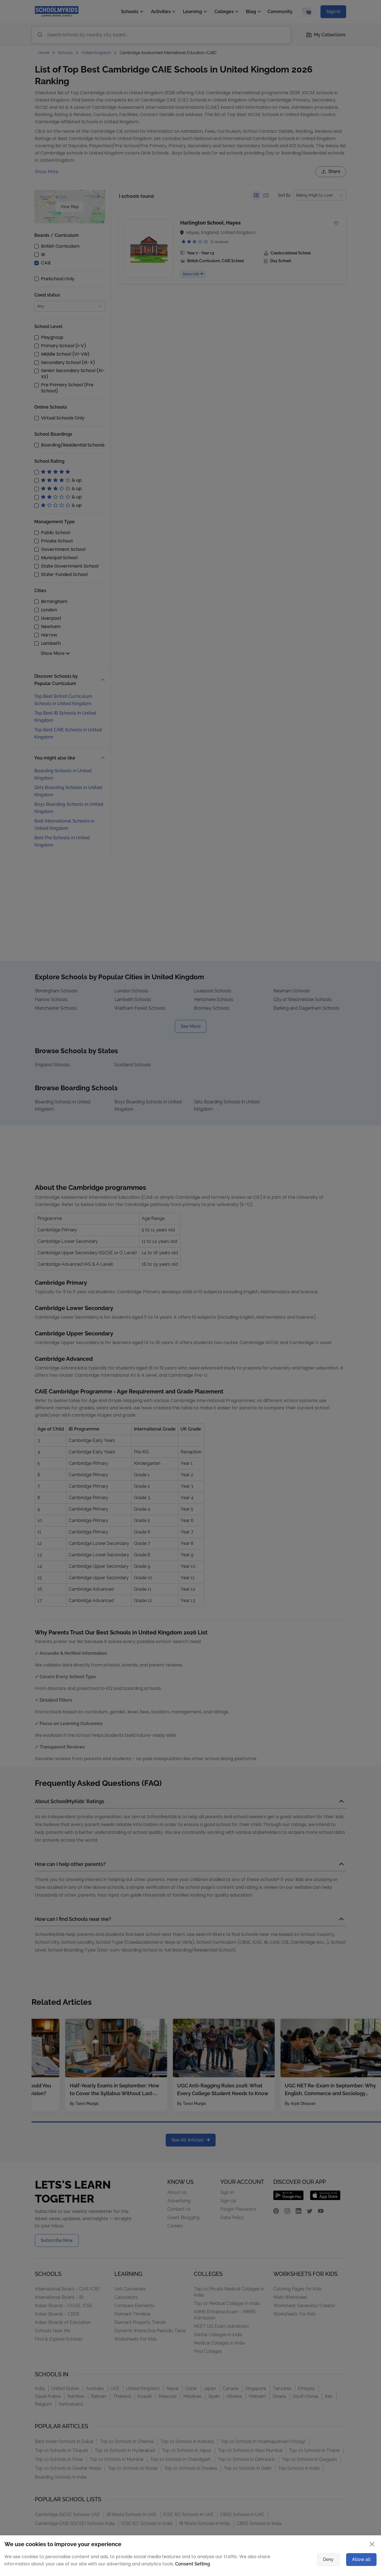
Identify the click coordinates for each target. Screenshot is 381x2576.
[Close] (343, 1231)
